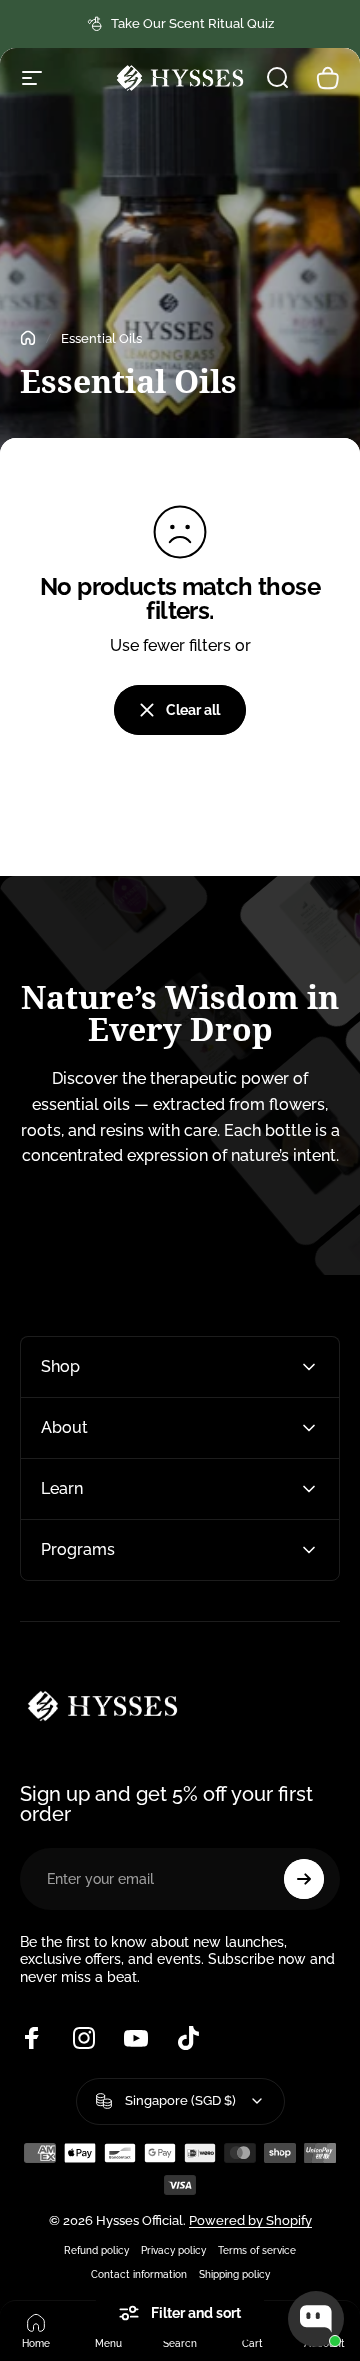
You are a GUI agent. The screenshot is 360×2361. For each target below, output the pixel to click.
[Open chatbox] (316, 2319)
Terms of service (257, 2250)
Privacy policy (173, 2250)
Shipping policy (234, 2274)
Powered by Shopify (250, 2220)
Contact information (139, 2274)
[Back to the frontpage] (28, 338)
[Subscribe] (304, 1879)
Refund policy (96, 2250)
